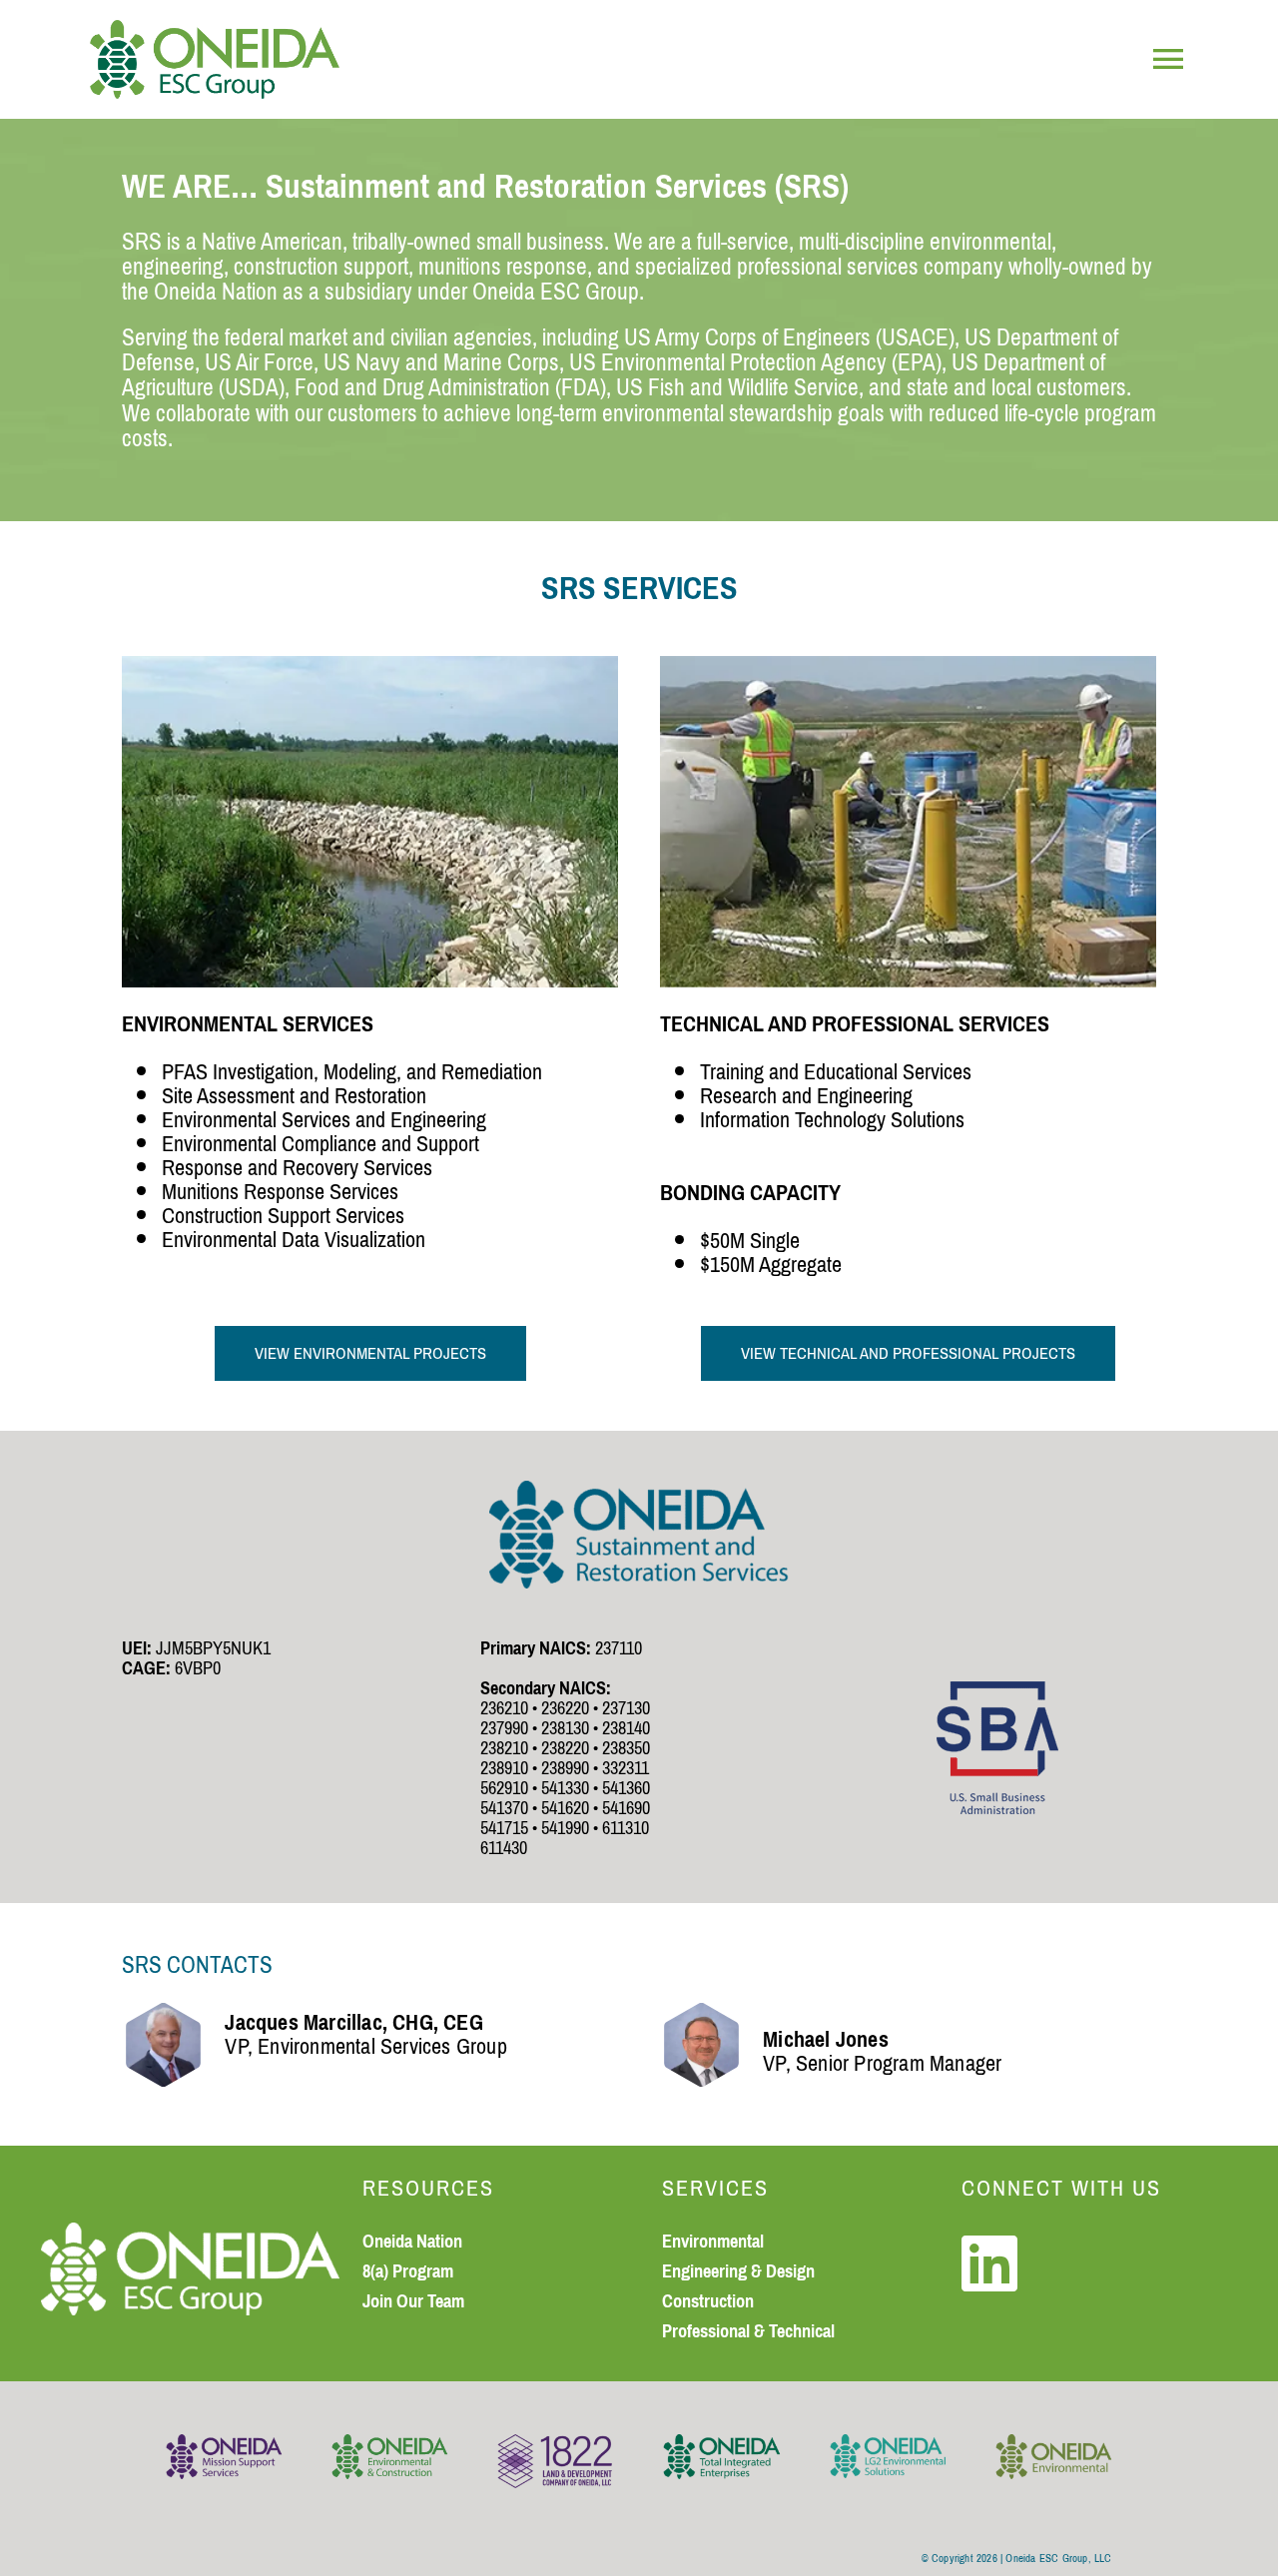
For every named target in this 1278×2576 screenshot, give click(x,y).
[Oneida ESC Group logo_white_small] (191, 2234)
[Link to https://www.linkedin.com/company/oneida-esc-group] (989, 2263)
